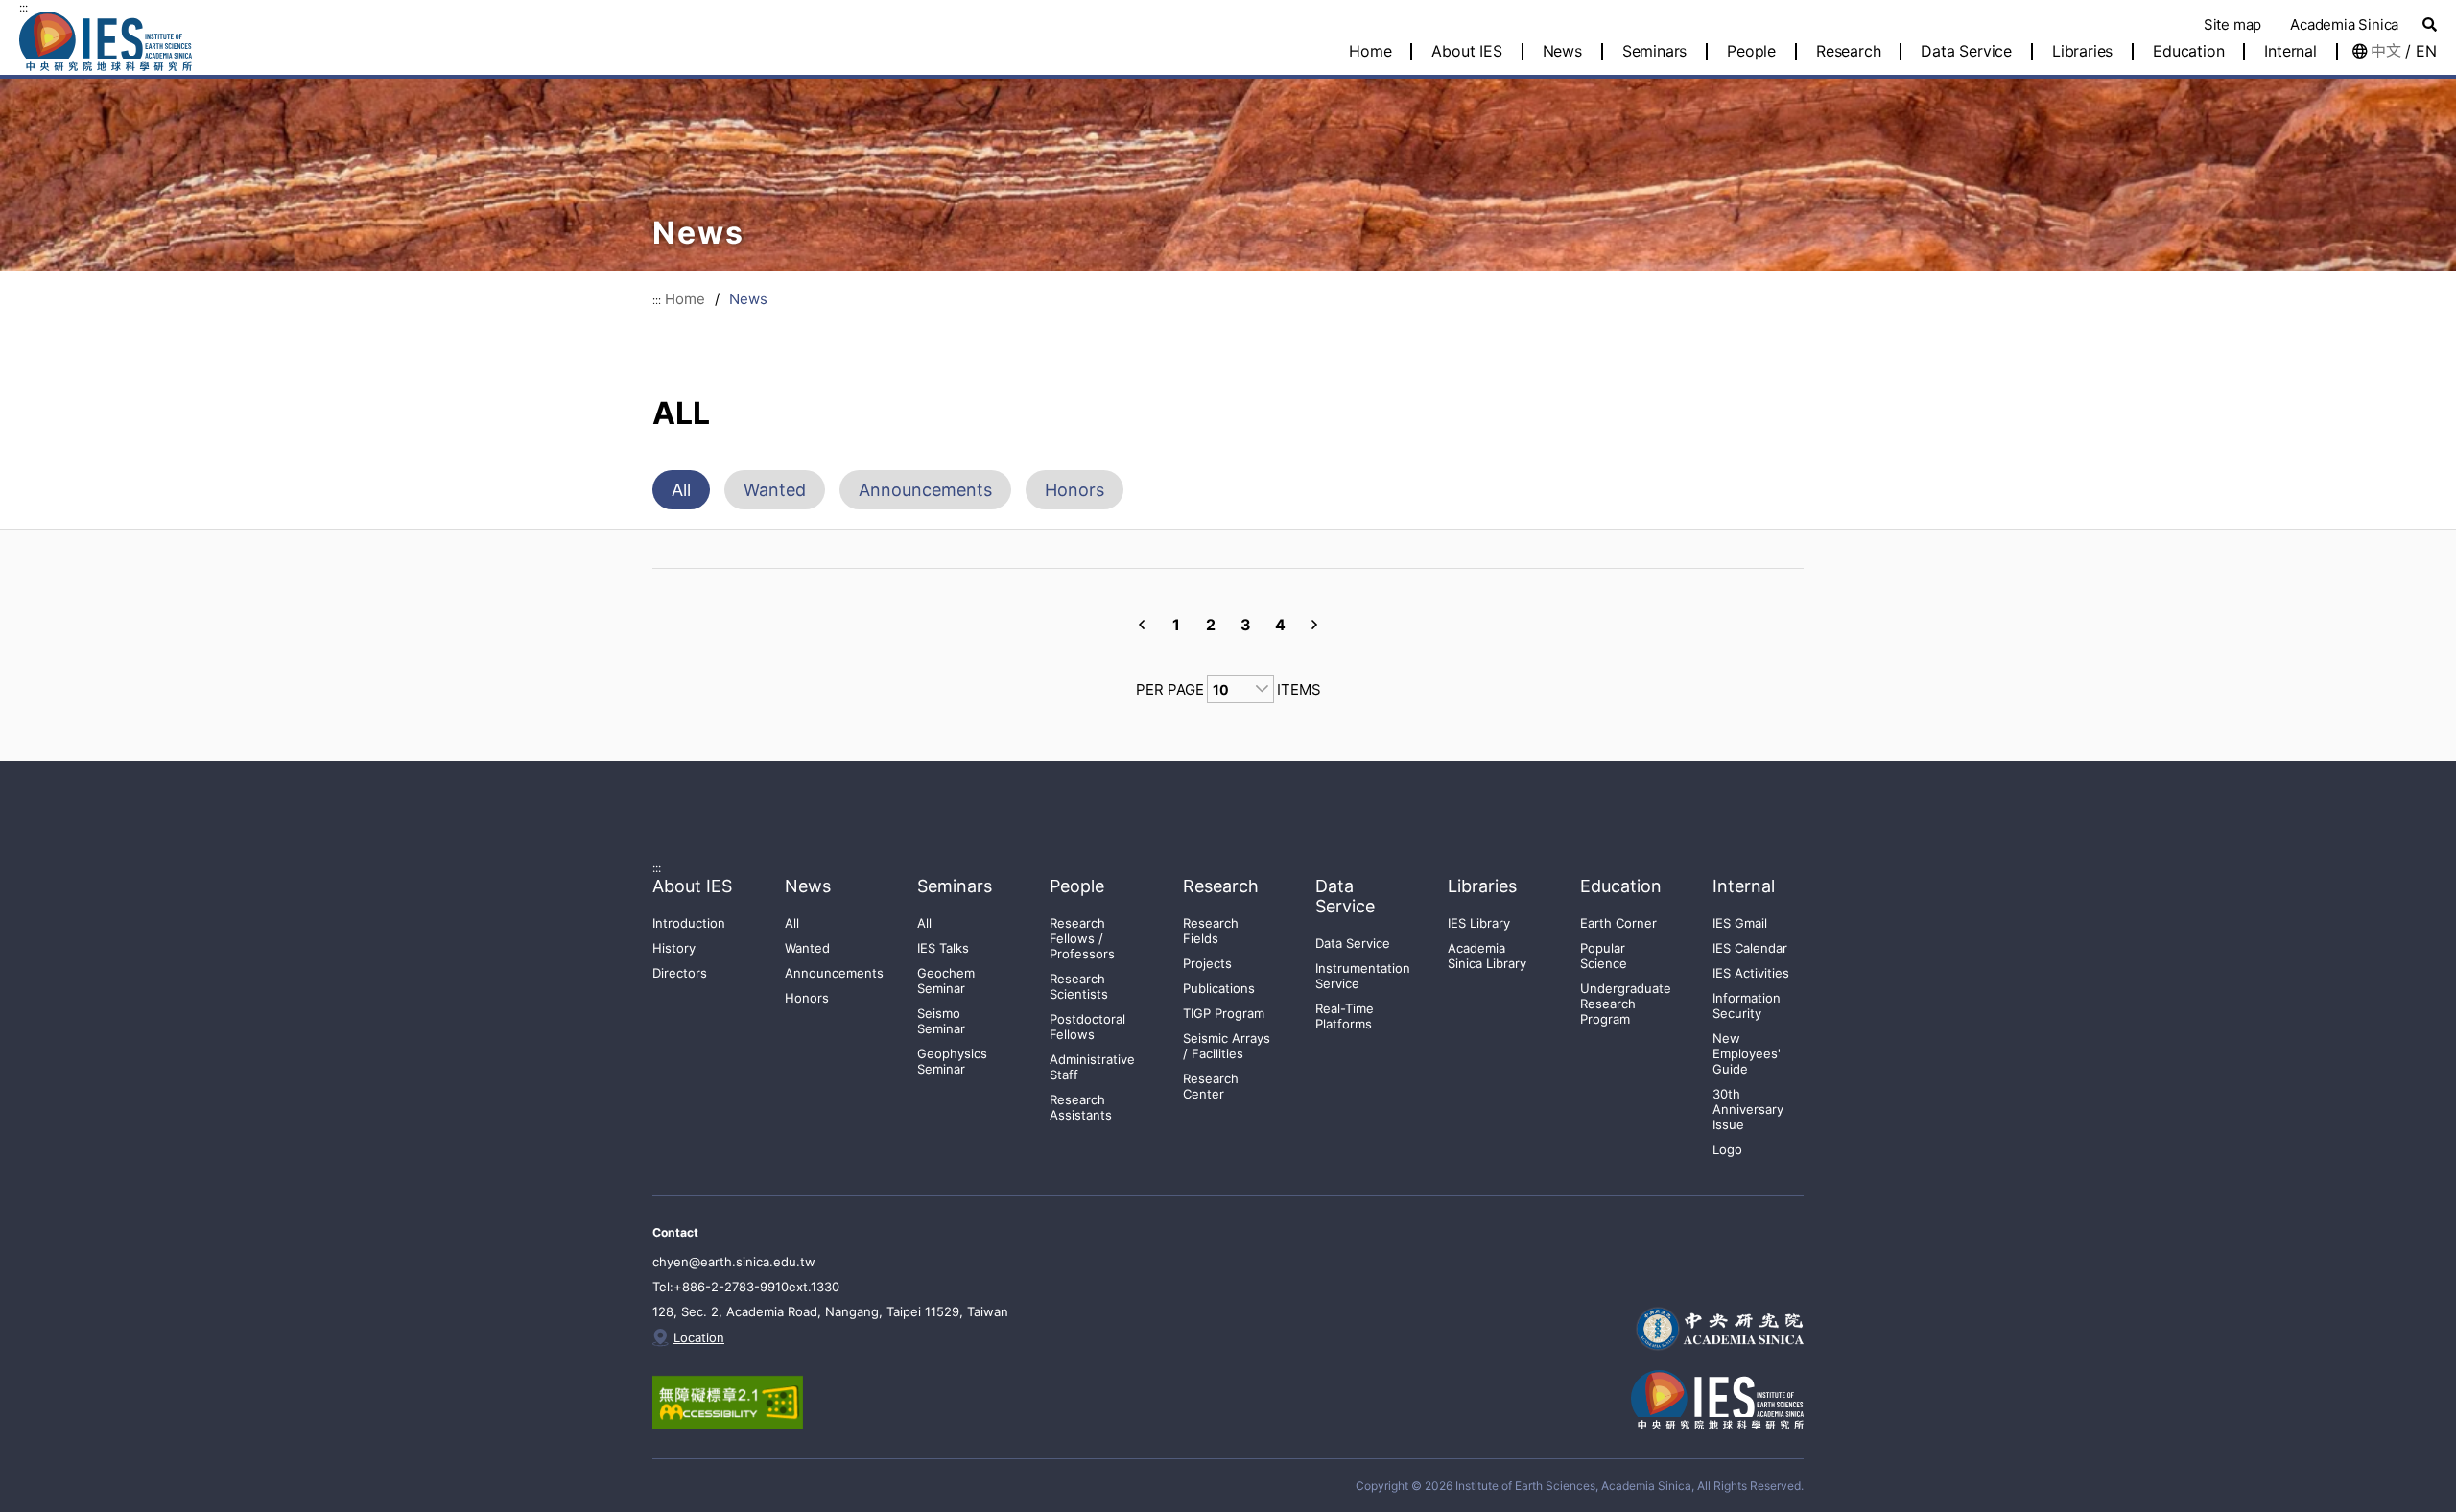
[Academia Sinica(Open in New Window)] (1717, 1329)
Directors (680, 973)
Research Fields (1211, 931)
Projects (1207, 963)
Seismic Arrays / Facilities (1227, 1046)
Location (699, 1337)
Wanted (775, 490)
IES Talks (943, 948)
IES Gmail (1740, 923)
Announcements (925, 490)
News (1562, 52)
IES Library (1479, 923)
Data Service (1966, 52)
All (681, 490)
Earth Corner (1618, 923)
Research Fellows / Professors (1082, 938)
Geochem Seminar (946, 980)
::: (24, 7)
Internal (2290, 52)
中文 (2386, 51)
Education (2188, 52)
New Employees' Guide (1747, 1053)
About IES (1466, 52)
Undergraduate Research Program (1626, 1004)
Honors (1074, 490)
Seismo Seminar (941, 1021)
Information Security (1747, 1005)
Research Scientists (1079, 986)
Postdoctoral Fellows (1087, 1027)
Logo (1727, 1149)
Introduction (689, 923)
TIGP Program (1224, 1013)
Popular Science (1604, 956)
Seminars (1654, 52)
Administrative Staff (1092, 1067)
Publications (1219, 988)
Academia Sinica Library (1487, 956)
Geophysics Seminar (952, 1061)
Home (685, 299)
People (1751, 52)
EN (2426, 51)
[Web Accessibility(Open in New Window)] (746, 1403)
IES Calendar (1750, 948)
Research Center (1211, 1086)
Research (1848, 52)
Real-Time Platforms (1345, 1016)
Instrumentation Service (1363, 976)
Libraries (2082, 52)
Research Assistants (1081, 1107)
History (674, 948)
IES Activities (1751, 973)
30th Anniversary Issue (1748, 1109)
